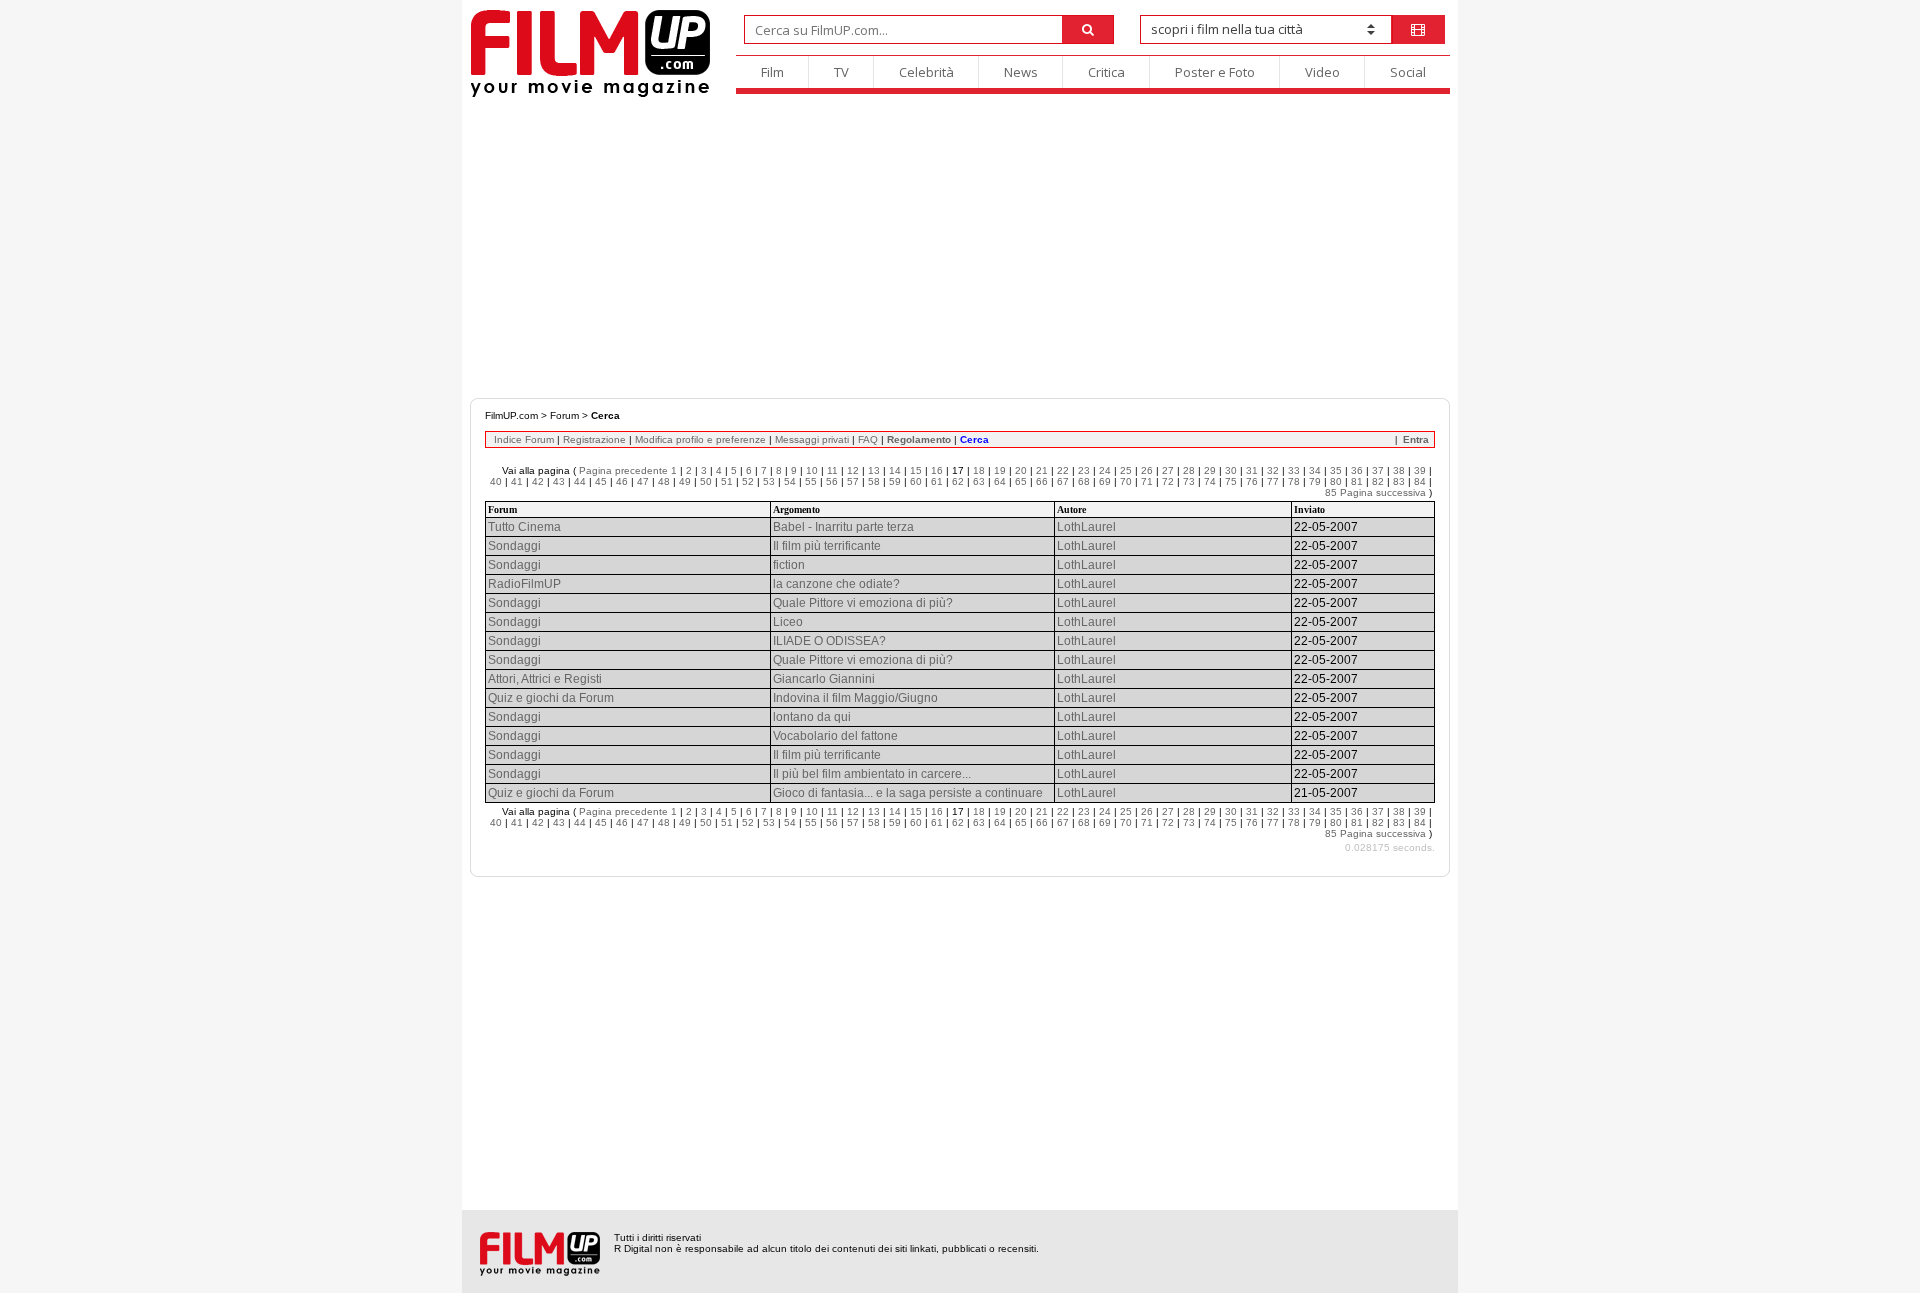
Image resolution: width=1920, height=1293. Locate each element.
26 (1147, 470)
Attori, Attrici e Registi (545, 679)
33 (1294, 470)
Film (772, 72)
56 (832, 481)
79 (1315, 481)
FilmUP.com (511, 415)
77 (1273, 481)
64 (1000, 481)
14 (895, 470)
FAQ (868, 439)
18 (979, 470)
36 (1357, 470)
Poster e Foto (1215, 72)
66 (1042, 481)
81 (1357, 481)
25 (1126, 470)
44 (580, 481)
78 (1294, 481)
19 (1000, 470)
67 (1063, 481)
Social (1408, 72)
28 (1189, 470)
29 (1210, 470)
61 (937, 481)
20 (1021, 470)
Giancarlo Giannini (824, 679)
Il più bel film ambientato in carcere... (872, 774)
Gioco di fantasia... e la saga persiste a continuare (908, 793)
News (1021, 72)
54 (790, 481)
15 (916, 470)
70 (1126, 481)
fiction (789, 565)
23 (1084, 470)
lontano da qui (812, 717)
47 (643, 481)
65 (1021, 481)
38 (1399, 470)
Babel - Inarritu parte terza (843, 527)
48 (664, 481)
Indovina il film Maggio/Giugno (855, 698)
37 (1378, 470)
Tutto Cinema (524, 527)
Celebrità (926, 72)
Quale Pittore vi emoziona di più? (863, 603)
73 (1189, 481)
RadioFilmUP (524, 584)
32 (1273, 470)
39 (1420, 470)
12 (853, 470)
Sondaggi (514, 546)
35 (1336, 470)
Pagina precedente (623, 470)
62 (958, 481)
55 (811, 481)
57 (853, 481)
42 (538, 481)
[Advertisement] (960, 248)
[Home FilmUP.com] (590, 94)
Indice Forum (524, 439)
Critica (1106, 72)
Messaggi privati (812, 439)
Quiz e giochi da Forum (551, 698)
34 (1315, 470)
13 (874, 470)
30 (1231, 470)
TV (841, 72)
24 (1105, 470)
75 (1231, 481)
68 (1084, 481)
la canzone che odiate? (836, 584)
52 (748, 481)
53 (769, 481)
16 (937, 470)
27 (1168, 470)
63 (979, 481)
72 (1168, 481)
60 (916, 481)
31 (1252, 470)
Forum (564, 415)
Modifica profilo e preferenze (700, 439)
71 (1147, 481)
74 (1210, 481)
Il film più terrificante (827, 546)
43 (559, 481)
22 (1063, 470)
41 (517, 481)
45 (601, 481)
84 (1420, 481)
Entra (1416, 439)
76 (1252, 481)
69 (1105, 481)
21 (1042, 470)
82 (1378, 481)
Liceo (788, 622)
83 (1399, 481)
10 (812, 470)
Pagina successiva (1383, 492)
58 (874, 481)
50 (706, 481)
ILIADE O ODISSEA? (829, 641)
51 (727, 481)
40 (496, 481)
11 (832, 470)
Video (1322, 72)
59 (895, 481)
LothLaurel (1086, 527)
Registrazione (594, 439)
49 (685, 481)
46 (622, 481)
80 (1336, 481)
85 (1331, 492)
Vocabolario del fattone (835, 736)
